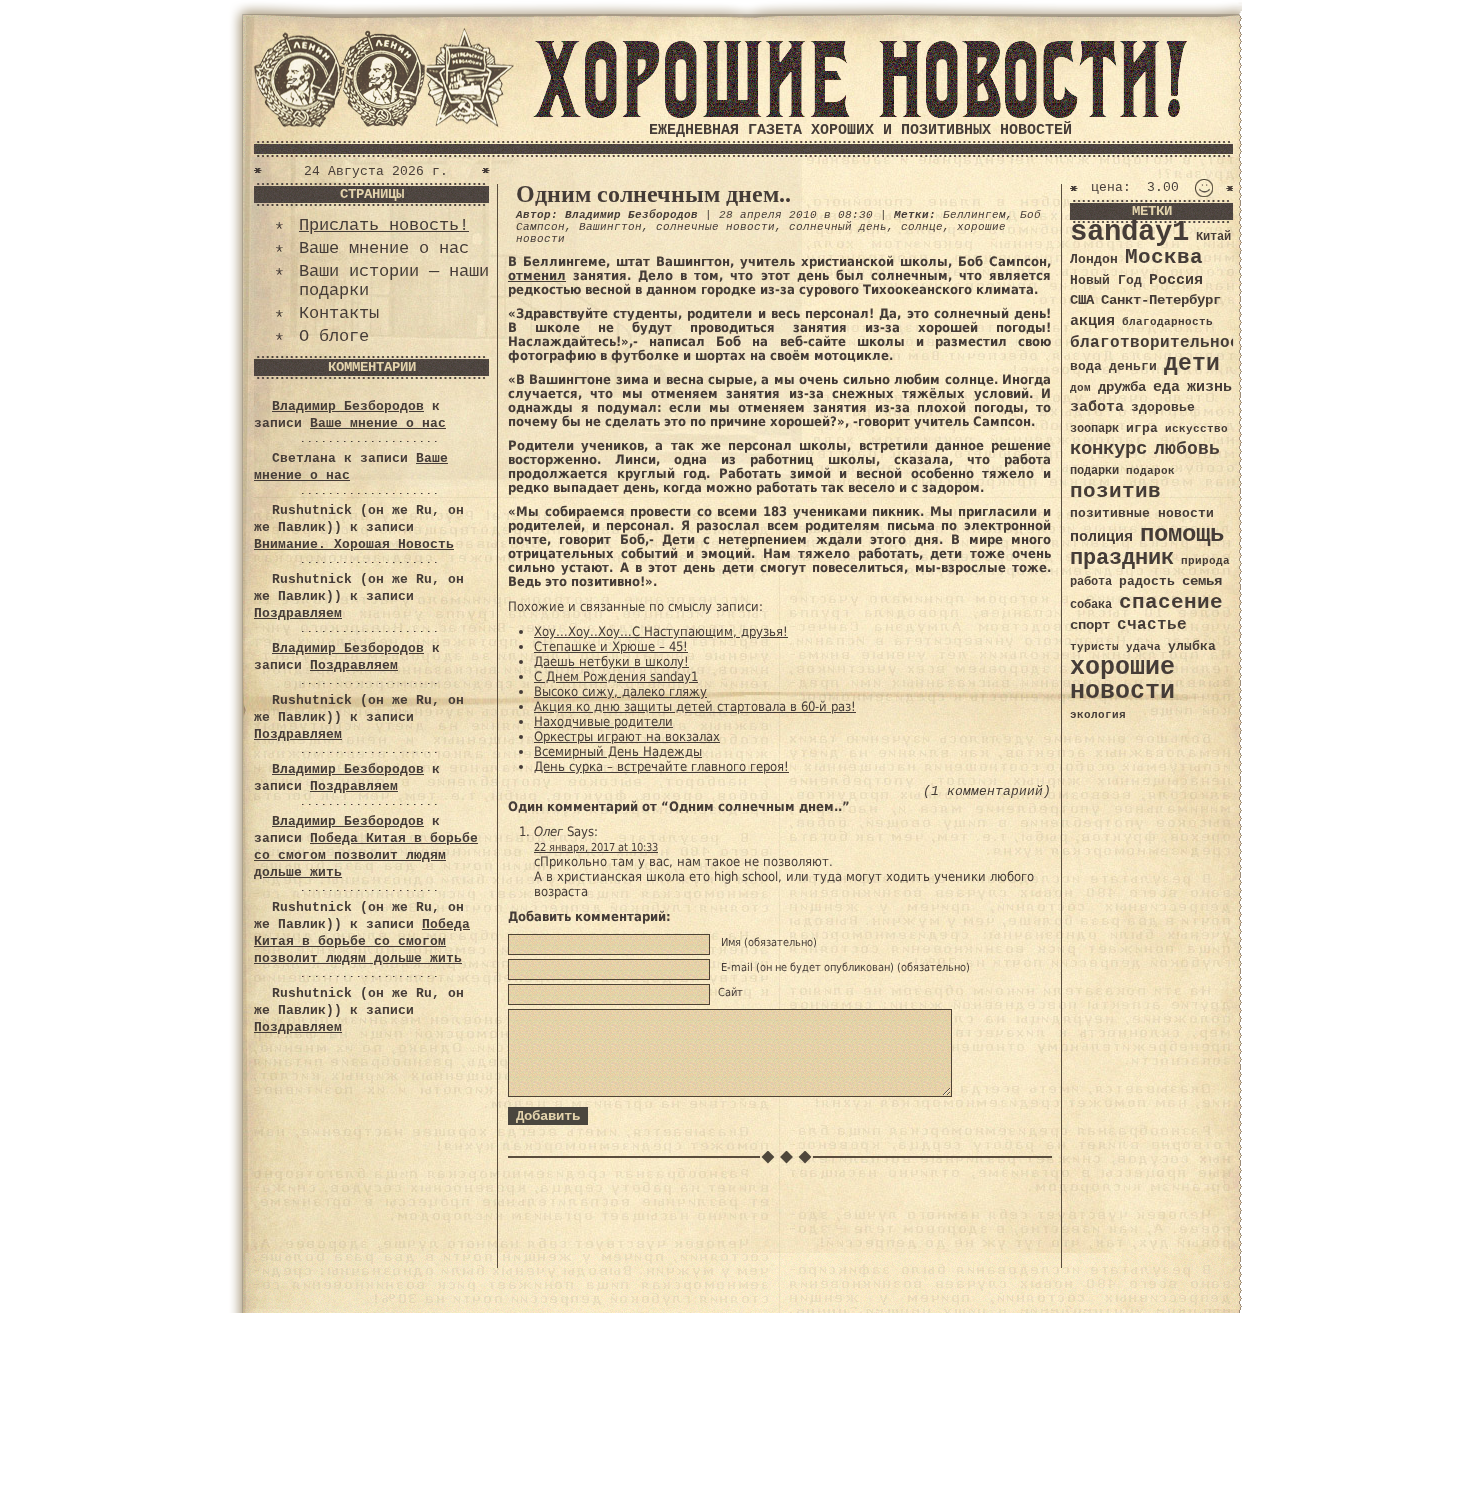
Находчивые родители (603, 721)
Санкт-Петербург (1161, 300)
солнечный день (838, 227)
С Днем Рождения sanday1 (616, 676)
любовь (1187, 449)
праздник (1122, 558)
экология (1098, 715)
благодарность (1167, 322)
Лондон (1094, 259)
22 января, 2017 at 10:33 (596, 847)
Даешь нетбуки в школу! (611, 661)
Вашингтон (610, 227)
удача (1143, 647)
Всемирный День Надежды (618, 751)
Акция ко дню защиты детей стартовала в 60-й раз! (695, 706)
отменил (537, 275)
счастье (1152, 624)
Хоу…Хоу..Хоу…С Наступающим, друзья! (661, 631)
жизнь (1209, 387)
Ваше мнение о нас (384, 248)
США (1082, 300)
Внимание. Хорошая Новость (354, 544)
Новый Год (1106, 280)
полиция (1101, 537)
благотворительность (1165, 342)
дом (1080, 388)
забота (1097, 407)
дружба (1122, 387)
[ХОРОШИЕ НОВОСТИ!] (860, 114)
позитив (1115, 491)
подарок (1150, 471)
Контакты (339, 313)
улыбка (1192, 646)
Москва (1164, 257)
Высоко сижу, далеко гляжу (620, 691)
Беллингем (974, 215)
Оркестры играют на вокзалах (627, 736)
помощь (1182, 534)
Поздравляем (298, 613)
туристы (1094, 646)
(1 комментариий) (987, 791)
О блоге (334, 336)
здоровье (1163, 407)
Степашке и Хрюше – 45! (611, 646)
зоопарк (1094, 429)
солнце (922, 227)
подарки (1094, 471)
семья (1202, 581)
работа (1091, 582)
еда (1166, 387)
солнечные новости (715, 227)
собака (1091, 605)
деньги (1133, 366)
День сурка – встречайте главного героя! (661, 766)
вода (1086, 366)
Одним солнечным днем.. (653, 194)
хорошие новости (1122, 679)
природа (1205, 560)
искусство (1196, 429)
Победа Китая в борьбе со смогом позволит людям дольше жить (366, 855)
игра (1142, 428)
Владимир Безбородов (348, 406)
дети (1192, 364)
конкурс (1108, 449)
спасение (1171, 602)
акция (1092, 321)
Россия (1176, 280)
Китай (1213, 237)
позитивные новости (1142, 513)
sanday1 (1129, 232)
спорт (1090, 625)
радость (1147, 581)
